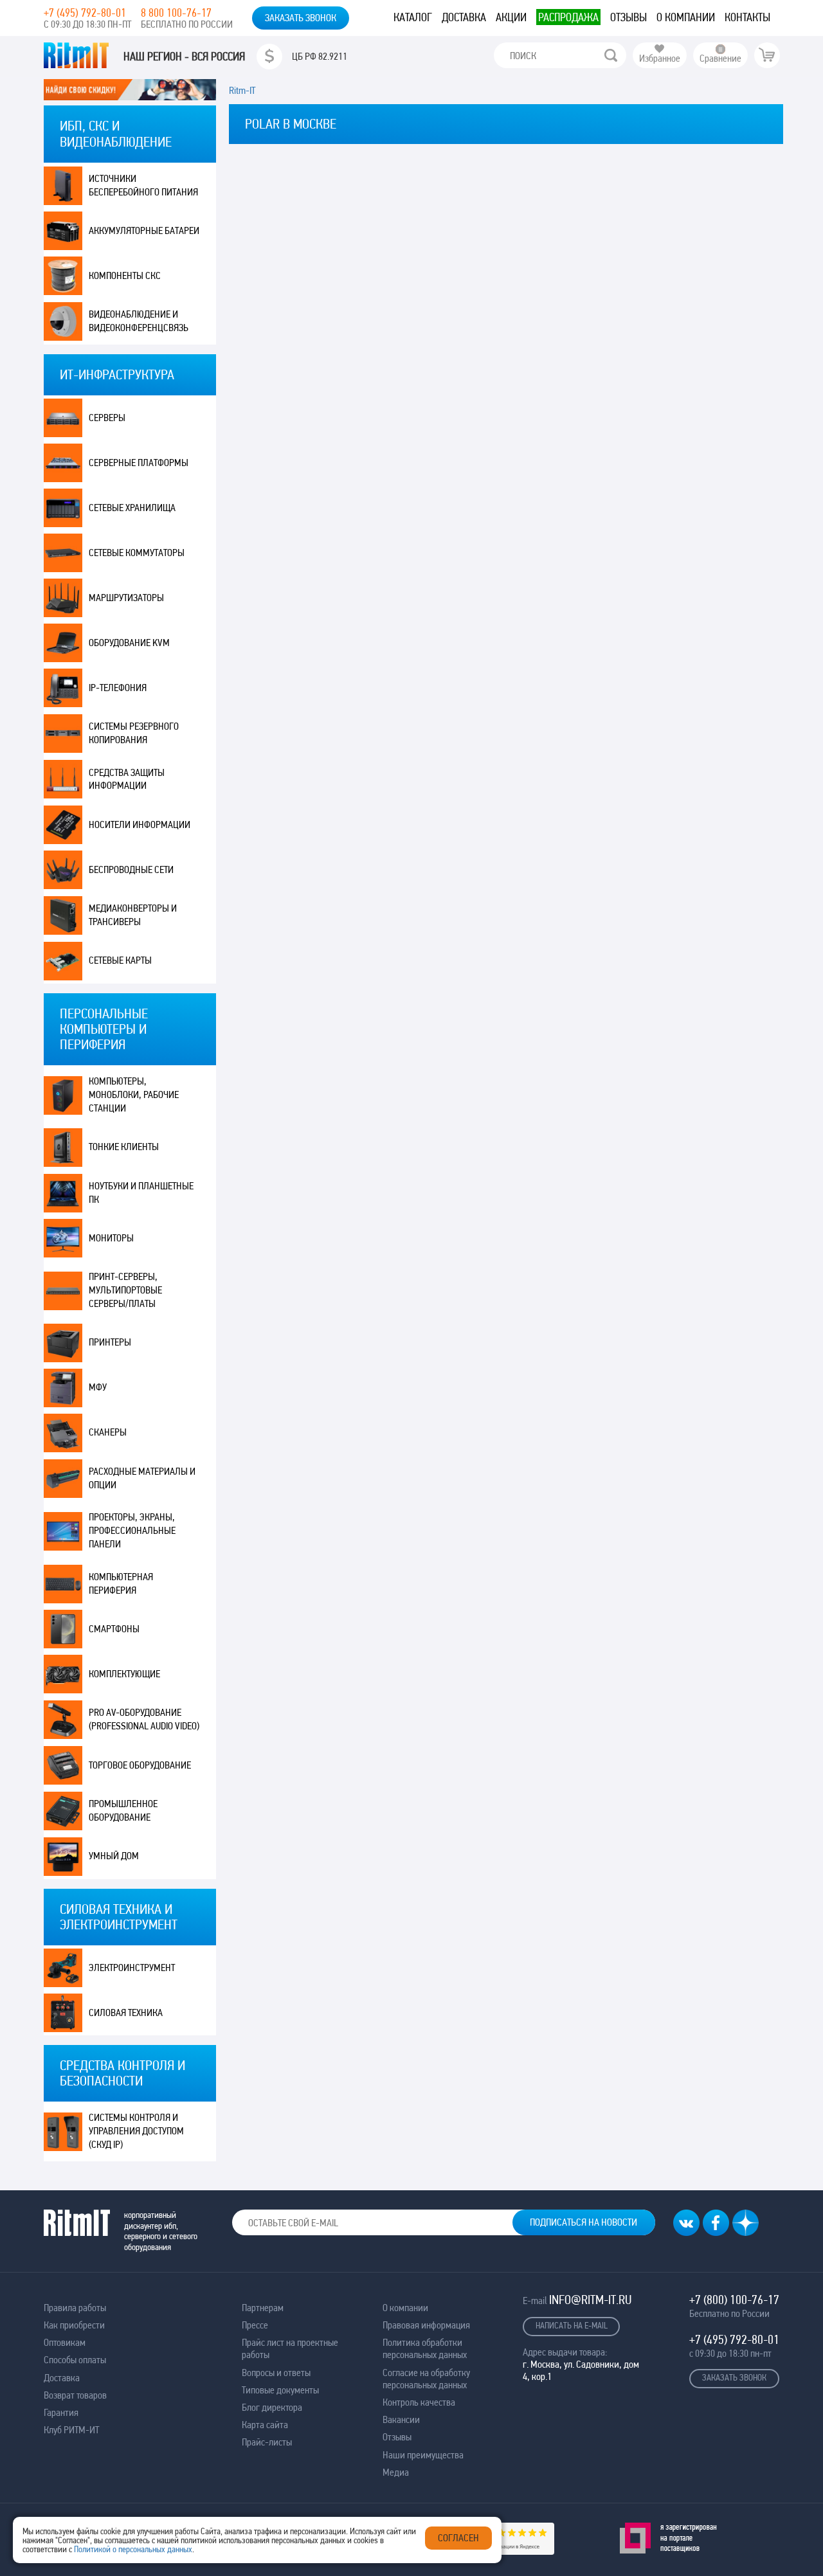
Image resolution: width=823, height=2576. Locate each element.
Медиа (396, 2472)
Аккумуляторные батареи (144, 230)
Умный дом (114, 1856)
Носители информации (140, 824)
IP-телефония (118, 688)
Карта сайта (265, 2425)
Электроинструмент (132, 1968)
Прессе (255, 2325)
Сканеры (108, 1432)
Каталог (413, 17)
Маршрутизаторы (126, 598)
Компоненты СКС (125, 275)
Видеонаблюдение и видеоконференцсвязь (139, 321)
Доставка (464, 17)
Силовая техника (126, 2013)
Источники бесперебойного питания (143, 185)
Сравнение (720, 58)
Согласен (458, 2538)
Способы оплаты (75, 2360)
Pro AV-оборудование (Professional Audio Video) (144, 1719)
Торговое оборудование (140, 1765)
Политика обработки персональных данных (425, 2348)
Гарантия (61, 2412)
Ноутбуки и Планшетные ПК (141, 1193)
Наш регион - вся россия (184, 57)
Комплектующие (124, 1674)
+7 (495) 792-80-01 (85, 13)
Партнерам (263, 2308)
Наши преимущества (423, 2455)
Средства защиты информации (127, 779)
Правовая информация (426, 2325)
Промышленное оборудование (123, 1810)
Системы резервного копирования (134, 733)
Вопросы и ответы (276, 2373)
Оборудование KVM (129, 643)
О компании (686, 17)
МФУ (98, 1387)
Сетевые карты (120, 960)
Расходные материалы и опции (142, 1478)
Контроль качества (419, 2402)
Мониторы (111, 1238)
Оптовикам (65, 2342)
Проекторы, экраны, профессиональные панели (132, 1530)
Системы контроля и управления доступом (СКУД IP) (136, 2131)
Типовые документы (280, 2390)
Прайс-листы (267, 2442)
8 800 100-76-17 (176, 13)
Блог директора (272, 2407)
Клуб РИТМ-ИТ (71, 2430)
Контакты (747, 17)
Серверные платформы (139, 463)
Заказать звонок (301, 18)
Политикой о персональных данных (133, 2549)
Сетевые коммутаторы (137, 553)
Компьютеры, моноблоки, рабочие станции (134, 1094)
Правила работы (75, 2308)
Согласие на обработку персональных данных (426, 2379)
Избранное (660, 58)
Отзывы (629, 17)
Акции (511, 17)
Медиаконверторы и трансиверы (133, 915)
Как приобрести (74, 2325)
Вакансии (401, 2419)
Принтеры (110, 1342)
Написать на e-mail (572, 2325)
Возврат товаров (75, 2395)
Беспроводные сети (131, 869)
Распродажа (568, 17)
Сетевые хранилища (132, 508)
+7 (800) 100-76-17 (734, 2300)
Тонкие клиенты (124, 1147)
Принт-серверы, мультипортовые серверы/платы (125, 1290)
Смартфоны (114, 1629)
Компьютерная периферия (121, 1583)
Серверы (107, 418)
